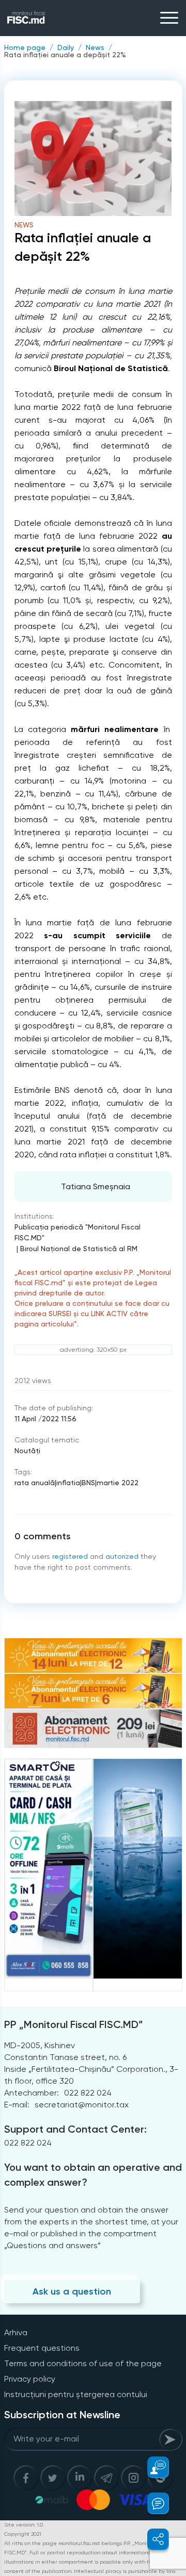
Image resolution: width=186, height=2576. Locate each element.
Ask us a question (72, 2291)
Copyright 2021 (23, 2534)
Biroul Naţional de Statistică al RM (79, 1249)
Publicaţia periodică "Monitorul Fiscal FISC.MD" (78, 1232)
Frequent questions (42, 2348)
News (95, 47)
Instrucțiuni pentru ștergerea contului (76, 2394)
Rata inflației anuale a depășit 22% (65, 55)
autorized (122, 1556)
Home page (25, 47)
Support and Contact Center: (75, 2129)
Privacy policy (30, 2379)
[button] (152, 2467)
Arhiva (16, 2332)
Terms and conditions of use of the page (83, 2363)
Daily (66, 47)
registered (70, 1556)
